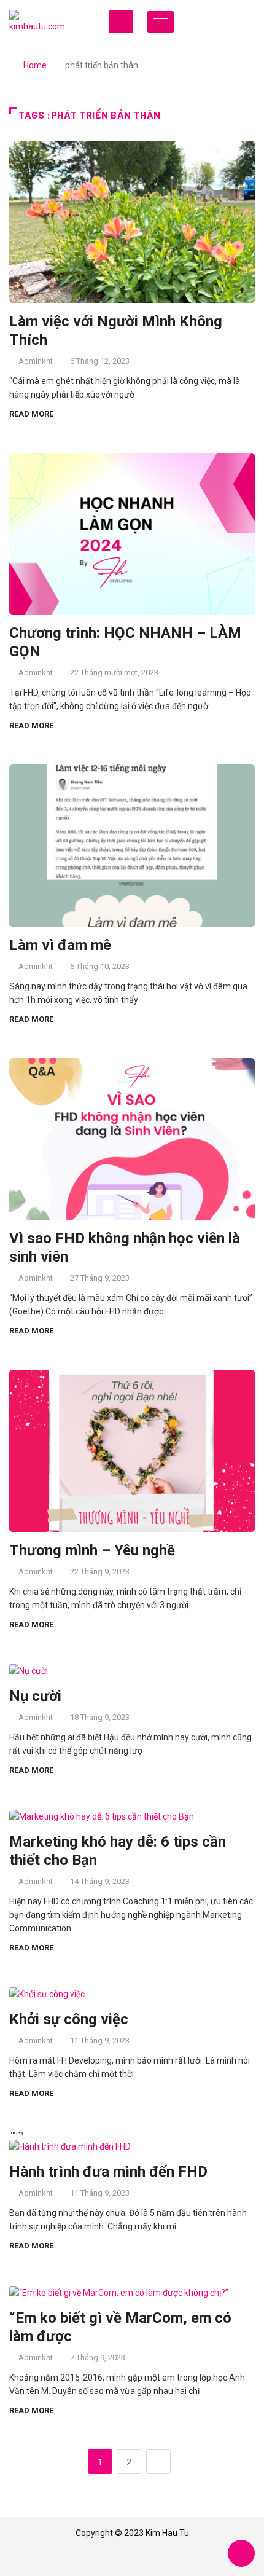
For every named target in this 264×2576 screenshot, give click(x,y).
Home (35, 65)
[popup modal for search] (235, 22)
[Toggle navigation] (121, 22)
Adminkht (36, 361)
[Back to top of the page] (241, 2554)
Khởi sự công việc (69, 2019)
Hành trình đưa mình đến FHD (108, 2172)
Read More (31, 414)
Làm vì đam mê (60, 945)
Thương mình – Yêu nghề (92, 1550)
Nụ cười (35, 1696)
